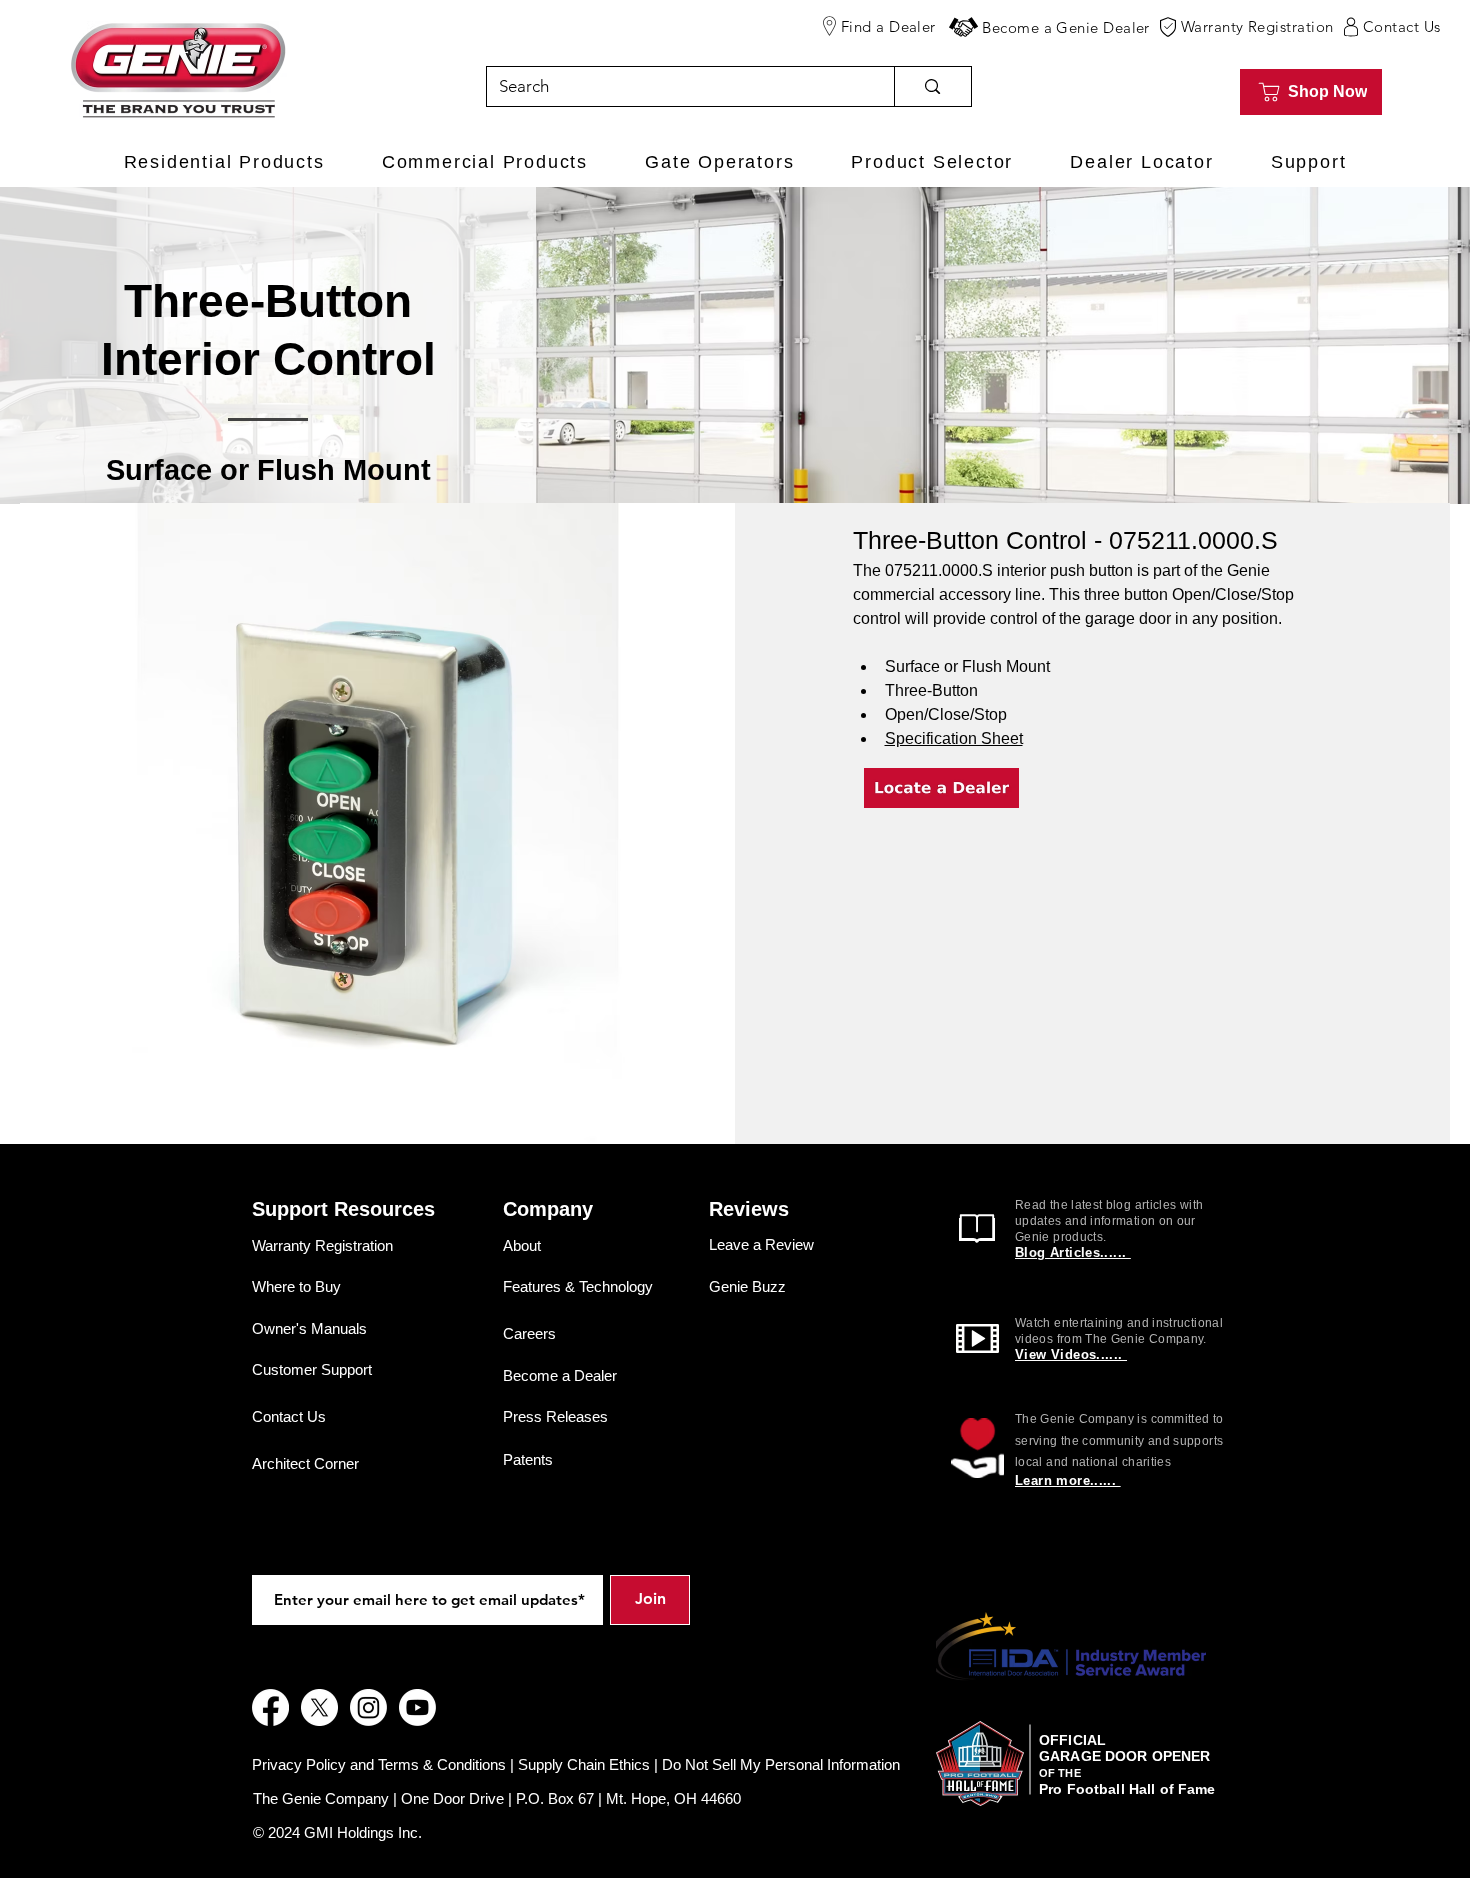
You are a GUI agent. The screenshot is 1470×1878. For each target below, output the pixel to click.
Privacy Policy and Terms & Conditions (379, 1764)
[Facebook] (270, 1707)
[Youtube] (417, 1707)
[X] (319, 1707)
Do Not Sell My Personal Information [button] (781, 1764)
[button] (963, 27)
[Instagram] (368, 1707)
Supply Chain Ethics (584, 1764)
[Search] (932, 86)
